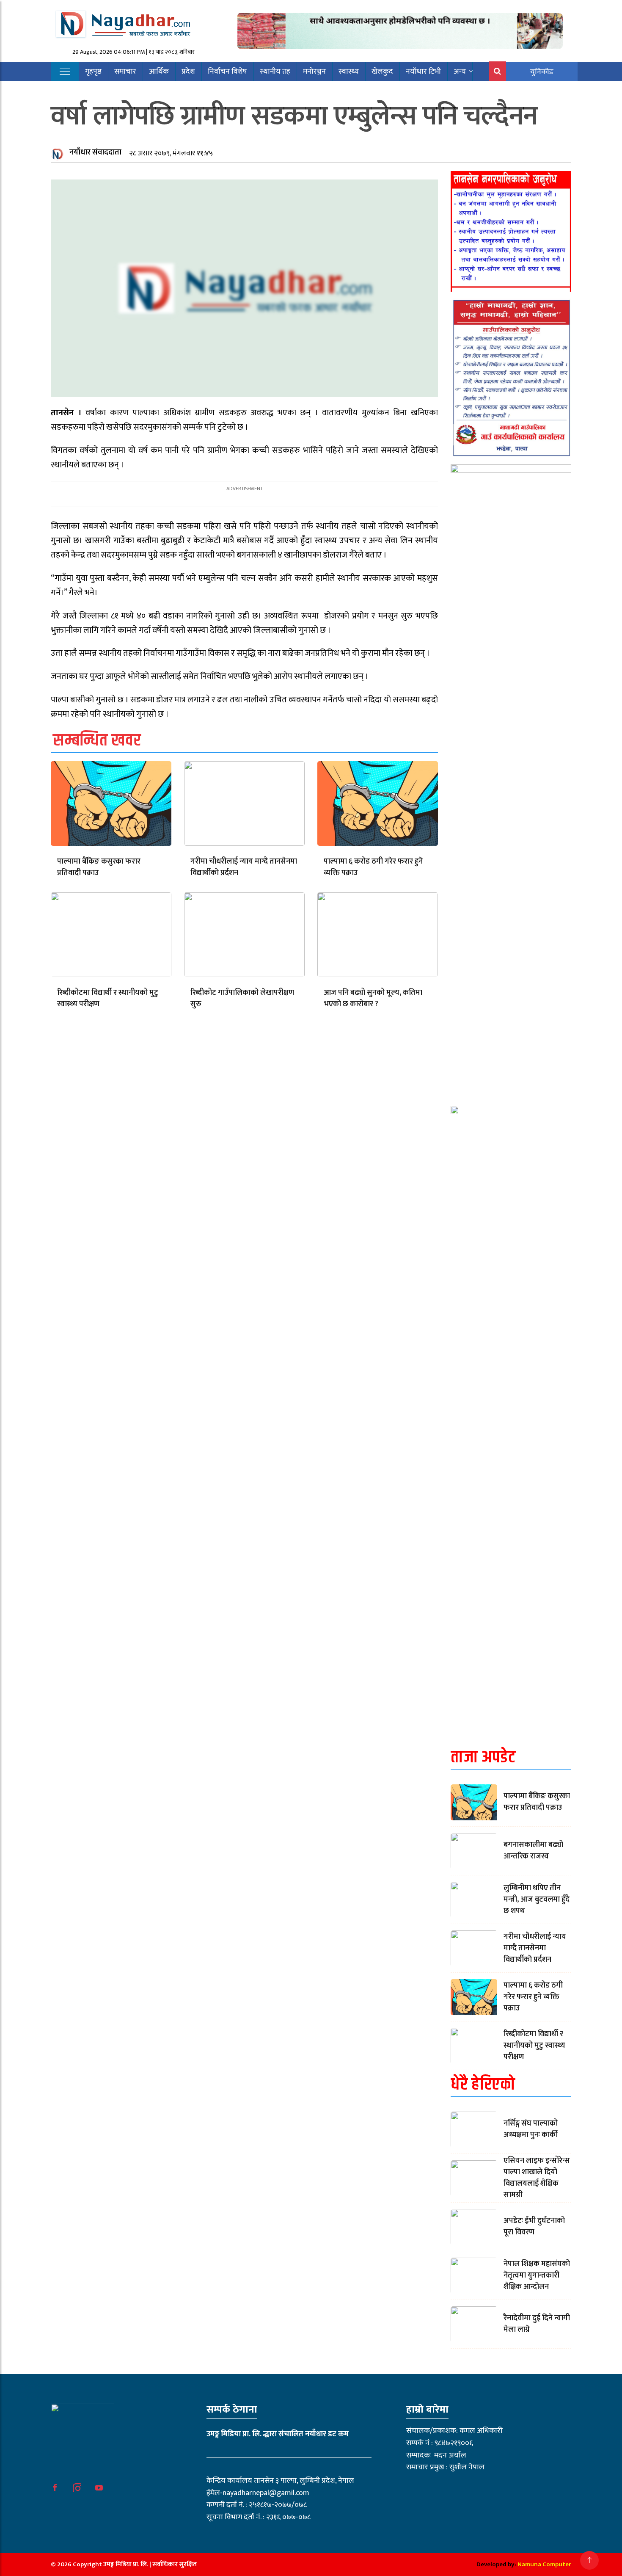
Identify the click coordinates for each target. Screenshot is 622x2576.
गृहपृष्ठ (93, 72)
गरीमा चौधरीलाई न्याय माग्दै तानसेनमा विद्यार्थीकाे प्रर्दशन (244, 867)
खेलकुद (382, 72)
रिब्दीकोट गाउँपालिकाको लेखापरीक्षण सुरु (242, 998)
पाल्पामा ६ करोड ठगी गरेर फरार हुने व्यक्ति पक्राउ (373, 867)
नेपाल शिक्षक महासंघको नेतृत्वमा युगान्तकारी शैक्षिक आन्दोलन (537, 2275)
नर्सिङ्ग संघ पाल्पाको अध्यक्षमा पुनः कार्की (531, 2129)
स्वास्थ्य (349, 72)
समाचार (125, 72)
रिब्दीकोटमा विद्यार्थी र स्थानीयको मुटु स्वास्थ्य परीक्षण (108, 998)
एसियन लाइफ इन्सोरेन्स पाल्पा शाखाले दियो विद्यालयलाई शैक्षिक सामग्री (537, 2178)
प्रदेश (188, 72)
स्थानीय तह (275, 72)
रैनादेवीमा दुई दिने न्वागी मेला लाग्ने (537, 2324)
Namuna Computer (544, 2564)
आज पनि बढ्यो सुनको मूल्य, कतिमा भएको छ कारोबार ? (373, 998)
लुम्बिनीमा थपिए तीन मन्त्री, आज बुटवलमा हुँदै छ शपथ (537, 1900)
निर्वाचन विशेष (227, 72)
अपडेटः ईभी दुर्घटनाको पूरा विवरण (534, 2227)
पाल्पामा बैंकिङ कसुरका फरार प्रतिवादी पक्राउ (99, 867)
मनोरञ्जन (314, 72)
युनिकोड (542, 72)
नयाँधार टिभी (423, 72)
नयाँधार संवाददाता (95, 152)
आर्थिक (159, 72)
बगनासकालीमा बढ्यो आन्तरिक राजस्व (533, 1851)
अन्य (460, 72)
